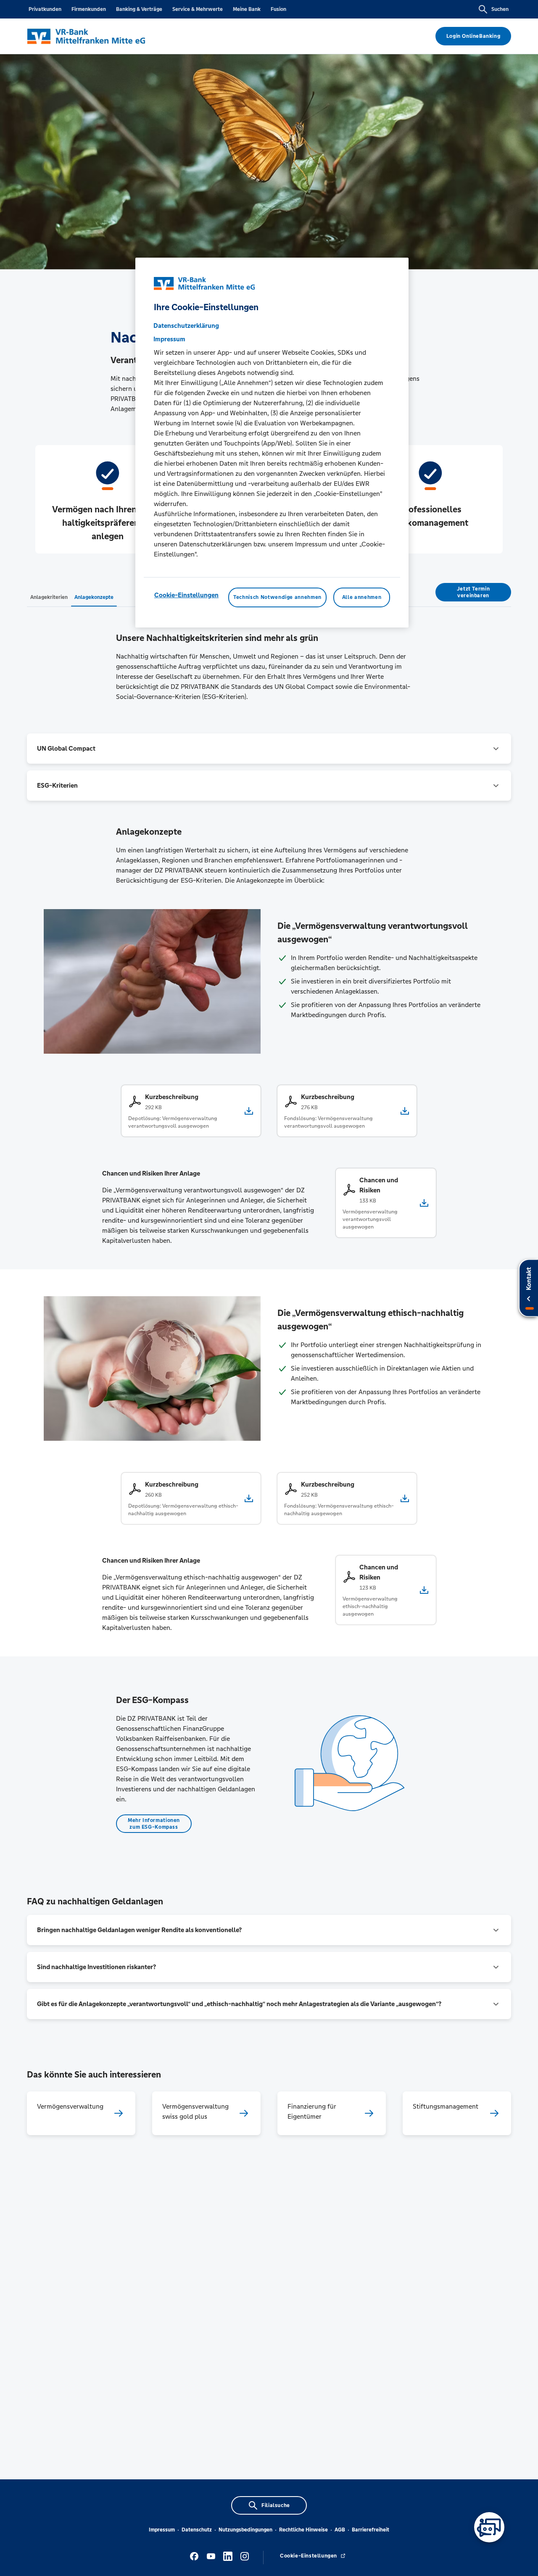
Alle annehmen (362, 597)
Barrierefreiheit (371, 2530)
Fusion (278, 9)
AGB (340, 2530)
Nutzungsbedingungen (245, 2530)
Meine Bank (247, 9)
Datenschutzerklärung (186, 326)
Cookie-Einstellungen (186, 595)
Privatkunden (45, 9)
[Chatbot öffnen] (489, 2527)
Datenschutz (197, 2530)
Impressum (162, 2530)
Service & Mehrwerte (198, 9)
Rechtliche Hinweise (303, 2530)
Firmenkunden (89, 9)
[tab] (49, 597)
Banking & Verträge (139, 9)
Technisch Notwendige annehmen (277, 597)
